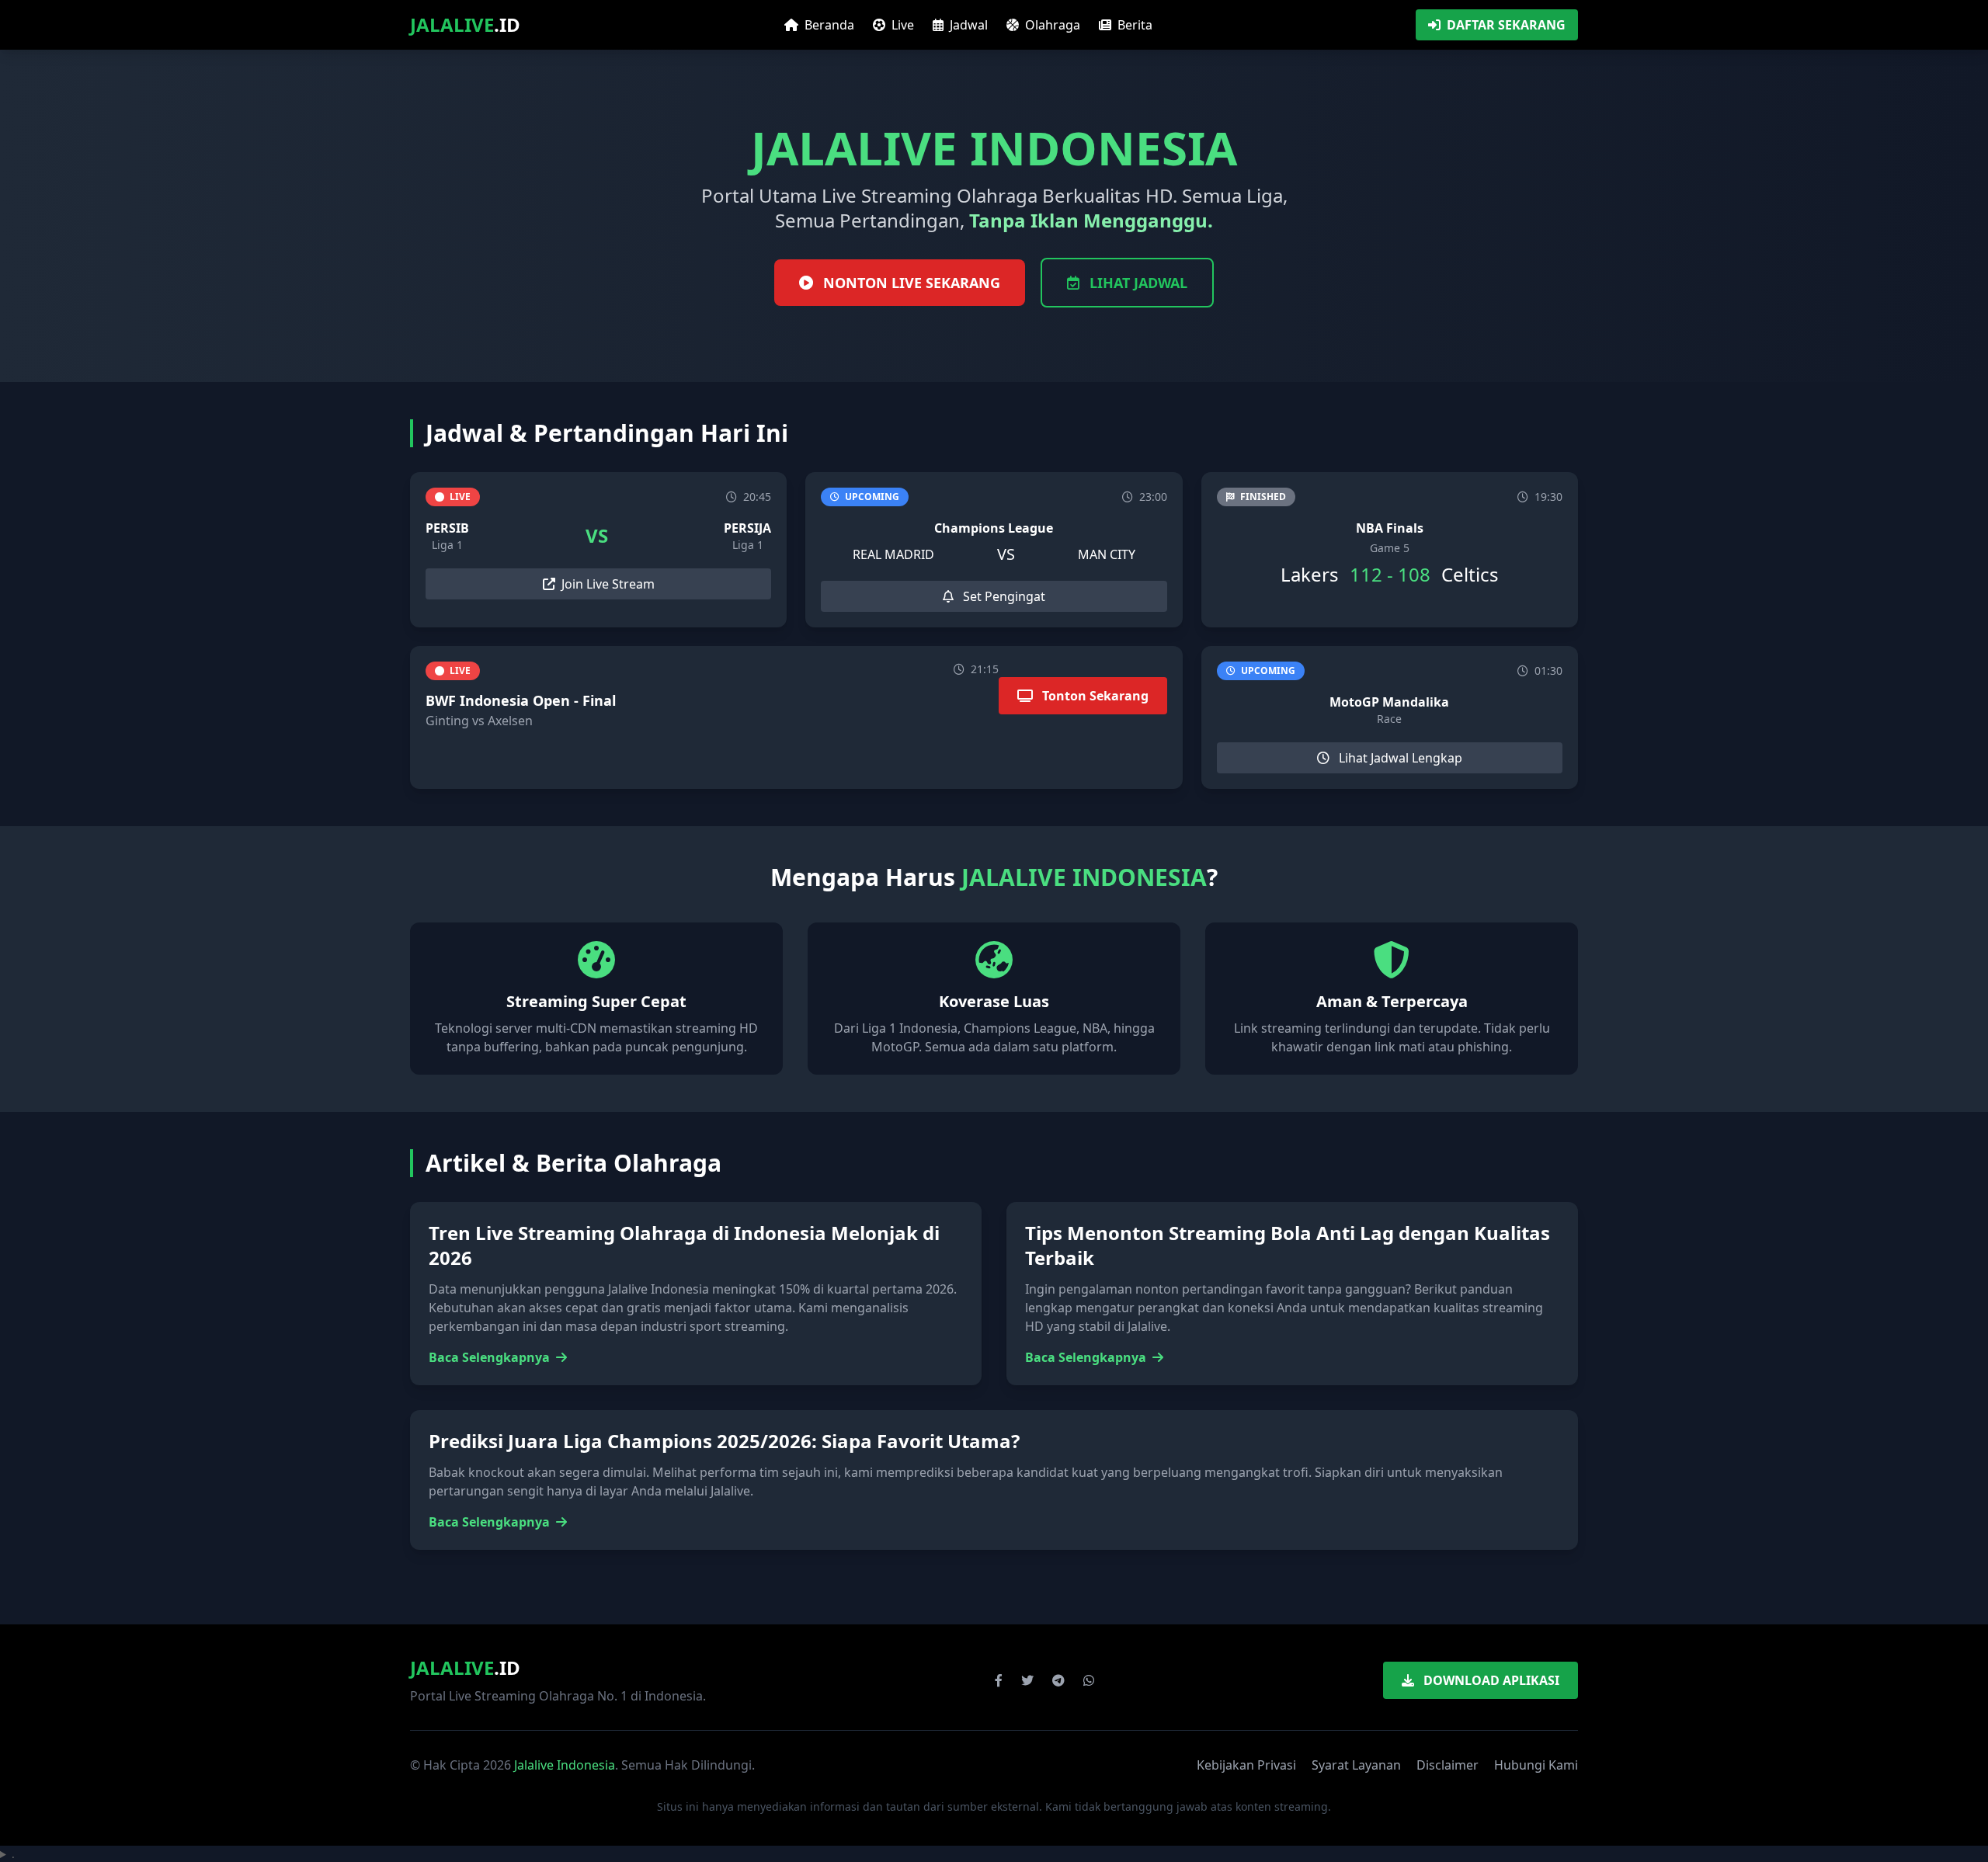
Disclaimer (1448, 1765)
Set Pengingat (1003, 596)
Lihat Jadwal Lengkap (1399, 758)
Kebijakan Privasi (1246, 1765)
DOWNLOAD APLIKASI (1490, 1680)
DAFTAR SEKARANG (1506, 25)
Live (901, 25)
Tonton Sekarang (1094, 696)
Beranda (828, 25)
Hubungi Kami (1536, 1765)
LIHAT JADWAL (1136, 283)
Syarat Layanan (1356, 1765)
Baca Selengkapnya (491, 1357)
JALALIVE (465, 25)
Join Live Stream (608, 584)
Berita (1133, 25)
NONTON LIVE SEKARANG (910, 283)
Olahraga (1051, 25)
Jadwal (967, 25)
